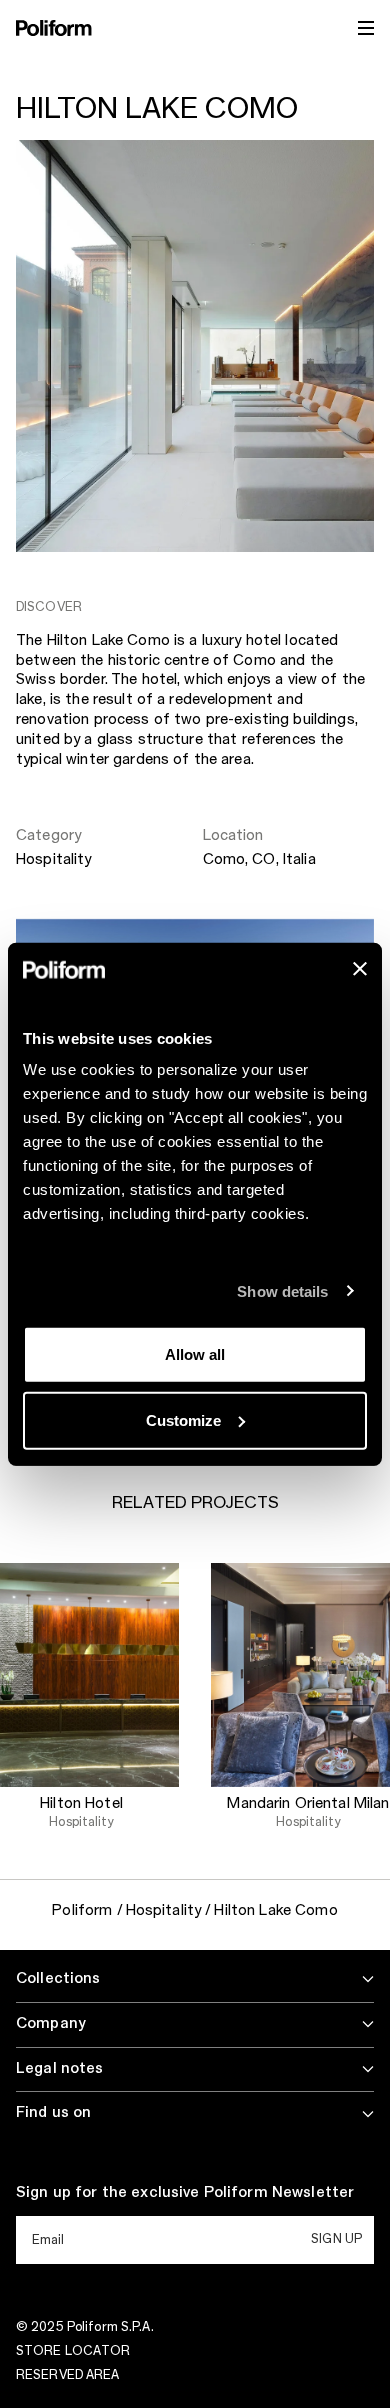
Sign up (336, 2239)
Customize (183, 1419)
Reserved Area (68, 2375)
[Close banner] (360, 969)
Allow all (195, 1354)
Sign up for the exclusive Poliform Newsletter (185, 2193)
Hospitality (54, 860)
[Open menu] (366, 28)
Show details (282, 1290)
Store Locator (73, 2351)
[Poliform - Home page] (54, 28)
